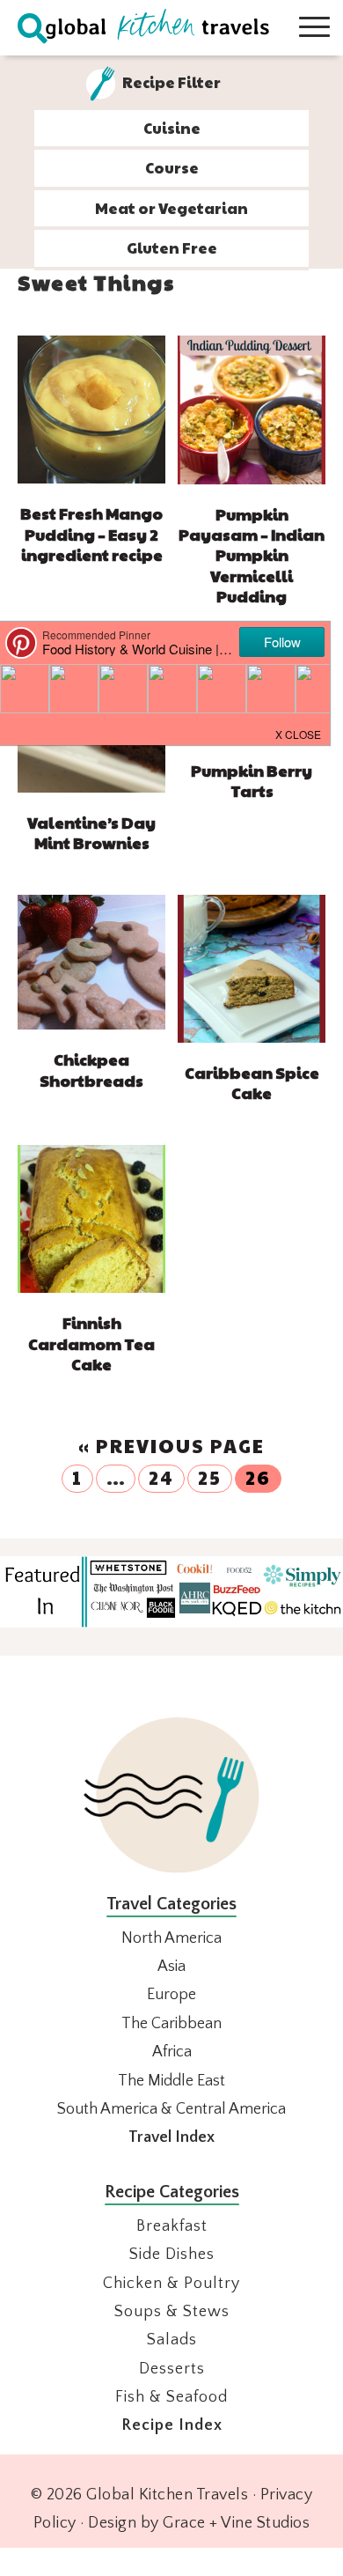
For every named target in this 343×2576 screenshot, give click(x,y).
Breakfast (172, 2226)
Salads (172, 2340)
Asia (171, 1967)
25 (210, 1477)
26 (258, 1477)
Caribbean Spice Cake (252, 1082)
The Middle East (171, 2081)
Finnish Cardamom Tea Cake (91, 1343)
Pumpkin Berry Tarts (252, 780)
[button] (299, 733)
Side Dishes (172, 2255)
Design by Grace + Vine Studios (199, 2523)
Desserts (172, 2369)
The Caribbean (171, 2024)
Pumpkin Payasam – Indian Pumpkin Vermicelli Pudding (252, 555)
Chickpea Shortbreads (91, 1069)
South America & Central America (171, 2109)
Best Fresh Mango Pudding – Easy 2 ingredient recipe (91, 534)
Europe (171, 1995)
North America (171, 1938)
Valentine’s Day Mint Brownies (91, 832)
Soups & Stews (172, 2312)
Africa (172, 2052)
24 (161, 1477)
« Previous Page (171, 1446)
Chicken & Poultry (171, 2284)
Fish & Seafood (171, 2397)
